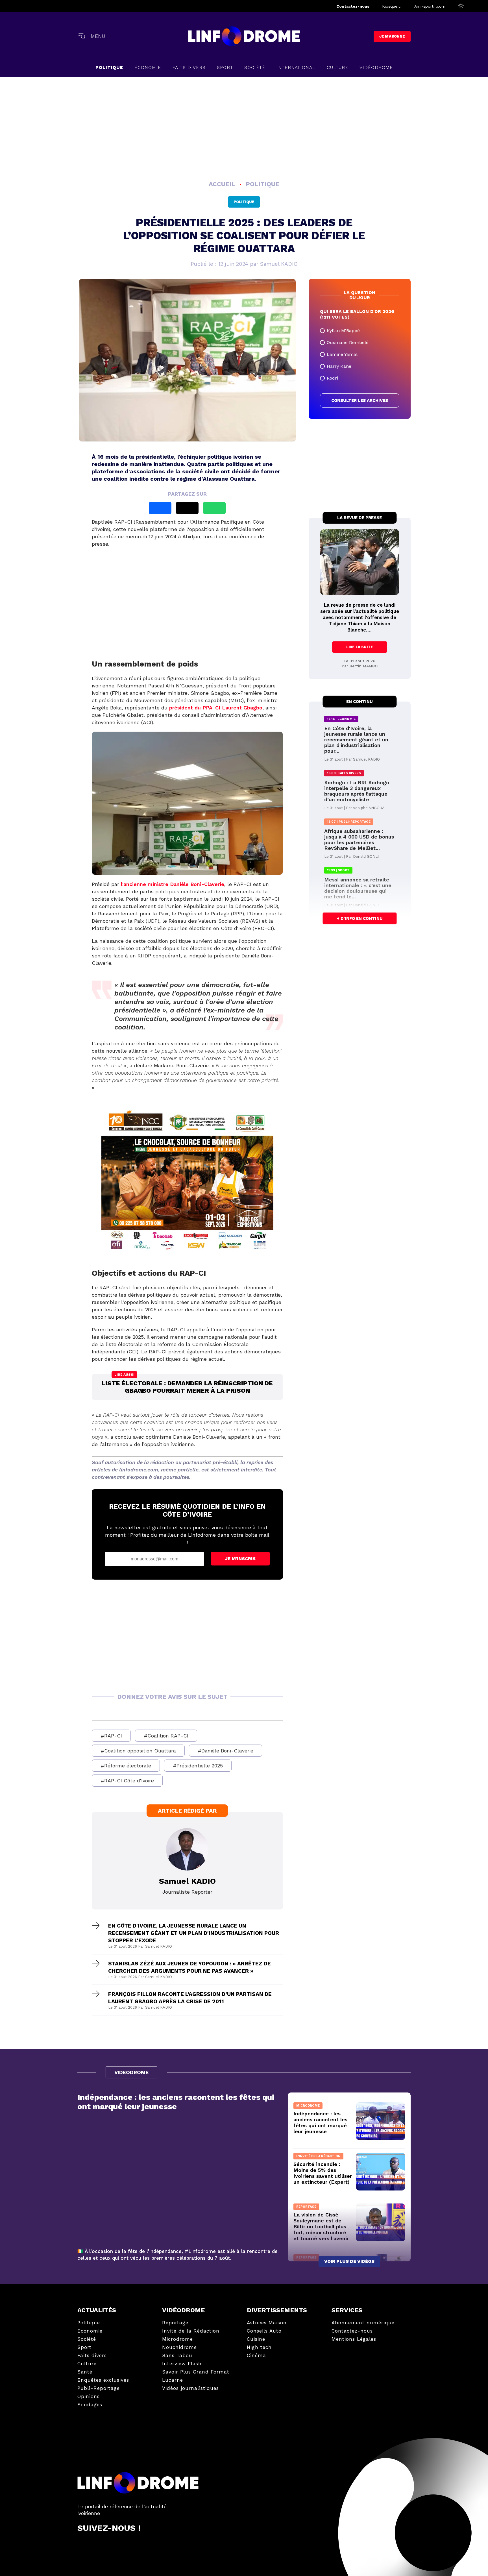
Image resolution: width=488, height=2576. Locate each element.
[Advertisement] (244, 128)
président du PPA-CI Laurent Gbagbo (216, 708)
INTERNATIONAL (296, 67)
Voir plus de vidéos (349, 2261)
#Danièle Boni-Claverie (226, 1751)
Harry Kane (339, 366)
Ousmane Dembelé (348, 342)
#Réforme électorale (126, 1766)
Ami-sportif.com (430, 6)
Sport (225, 67)
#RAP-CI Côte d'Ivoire (127, 1781)
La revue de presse (360, 518)
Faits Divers (189, 67)
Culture (337, 67)
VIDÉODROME (376, 67)
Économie (148, 67)
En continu (360, 702)
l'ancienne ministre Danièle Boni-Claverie (173, 884)
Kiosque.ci (392, 6)
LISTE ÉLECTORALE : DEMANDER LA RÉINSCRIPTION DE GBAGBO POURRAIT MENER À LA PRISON (187, 1387)
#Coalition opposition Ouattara (138, 1751)
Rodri (332, 378)
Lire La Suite (360, 647)
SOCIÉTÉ (255, 67)
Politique (109, 67)
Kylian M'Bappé (343, 331)
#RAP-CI (111, 1736)
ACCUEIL (223, 184)
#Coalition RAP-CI (166, 1736)
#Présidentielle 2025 (198, 1766)
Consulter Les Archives (360, 400)
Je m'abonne (392, 36)
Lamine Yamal (342, 354)
